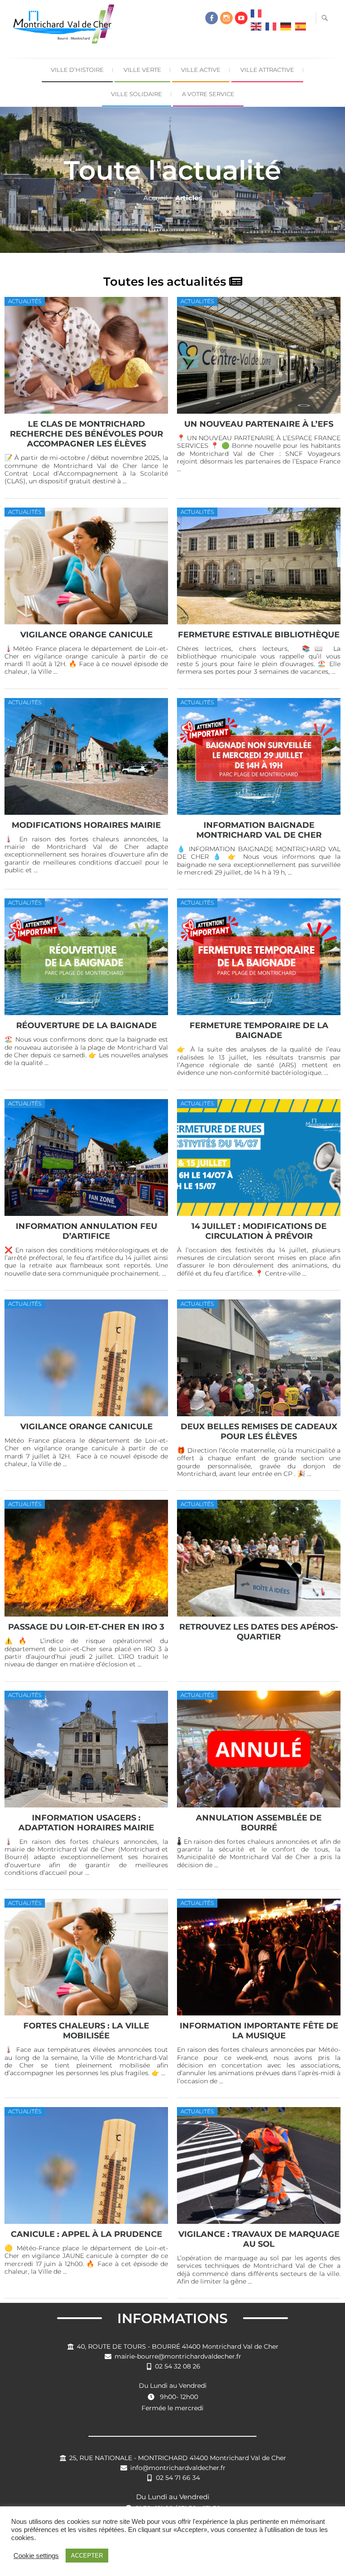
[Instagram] (226, 18)
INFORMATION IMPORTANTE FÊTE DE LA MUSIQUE (259, 2030)
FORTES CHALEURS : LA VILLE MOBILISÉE (86, 2030)
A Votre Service (208, 94)
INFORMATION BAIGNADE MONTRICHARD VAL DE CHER (259, 830)
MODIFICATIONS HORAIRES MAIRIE (86, 825)
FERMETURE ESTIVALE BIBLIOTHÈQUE (259, 634)
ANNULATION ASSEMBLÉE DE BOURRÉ (259, 1823)
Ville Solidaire (137, 94)
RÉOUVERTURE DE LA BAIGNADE (86, 1025)
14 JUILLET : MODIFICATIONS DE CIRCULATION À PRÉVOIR (259, 1231)
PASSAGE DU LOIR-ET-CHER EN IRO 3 (86, 1627)
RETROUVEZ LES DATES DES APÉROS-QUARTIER (259, 1632)
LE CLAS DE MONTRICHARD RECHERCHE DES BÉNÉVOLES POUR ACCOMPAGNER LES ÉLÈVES (86, 434)
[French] (256, 16)
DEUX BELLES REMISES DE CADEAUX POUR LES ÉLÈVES (259, 1431)
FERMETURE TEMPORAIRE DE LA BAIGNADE (259, 1030)
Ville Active (201, 70)
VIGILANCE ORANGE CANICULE (86, 634)
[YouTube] (241, 18)
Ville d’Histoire (77, 70)
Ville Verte (142, 70)
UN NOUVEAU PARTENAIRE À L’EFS (259, 424)
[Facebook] (212, 18)
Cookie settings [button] (36, 2556)
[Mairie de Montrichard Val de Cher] (66, 28)
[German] (286, 29)
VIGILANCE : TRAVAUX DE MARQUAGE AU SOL (259, 2239)
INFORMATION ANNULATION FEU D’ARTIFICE (86, 1231)
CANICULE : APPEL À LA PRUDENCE (86, 2234)
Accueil (155, 198)
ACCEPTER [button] (87, 2556)
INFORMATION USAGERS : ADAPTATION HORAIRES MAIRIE (86, 1823)
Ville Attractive (267, 70)
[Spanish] (301, 29)
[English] (256, 29)
